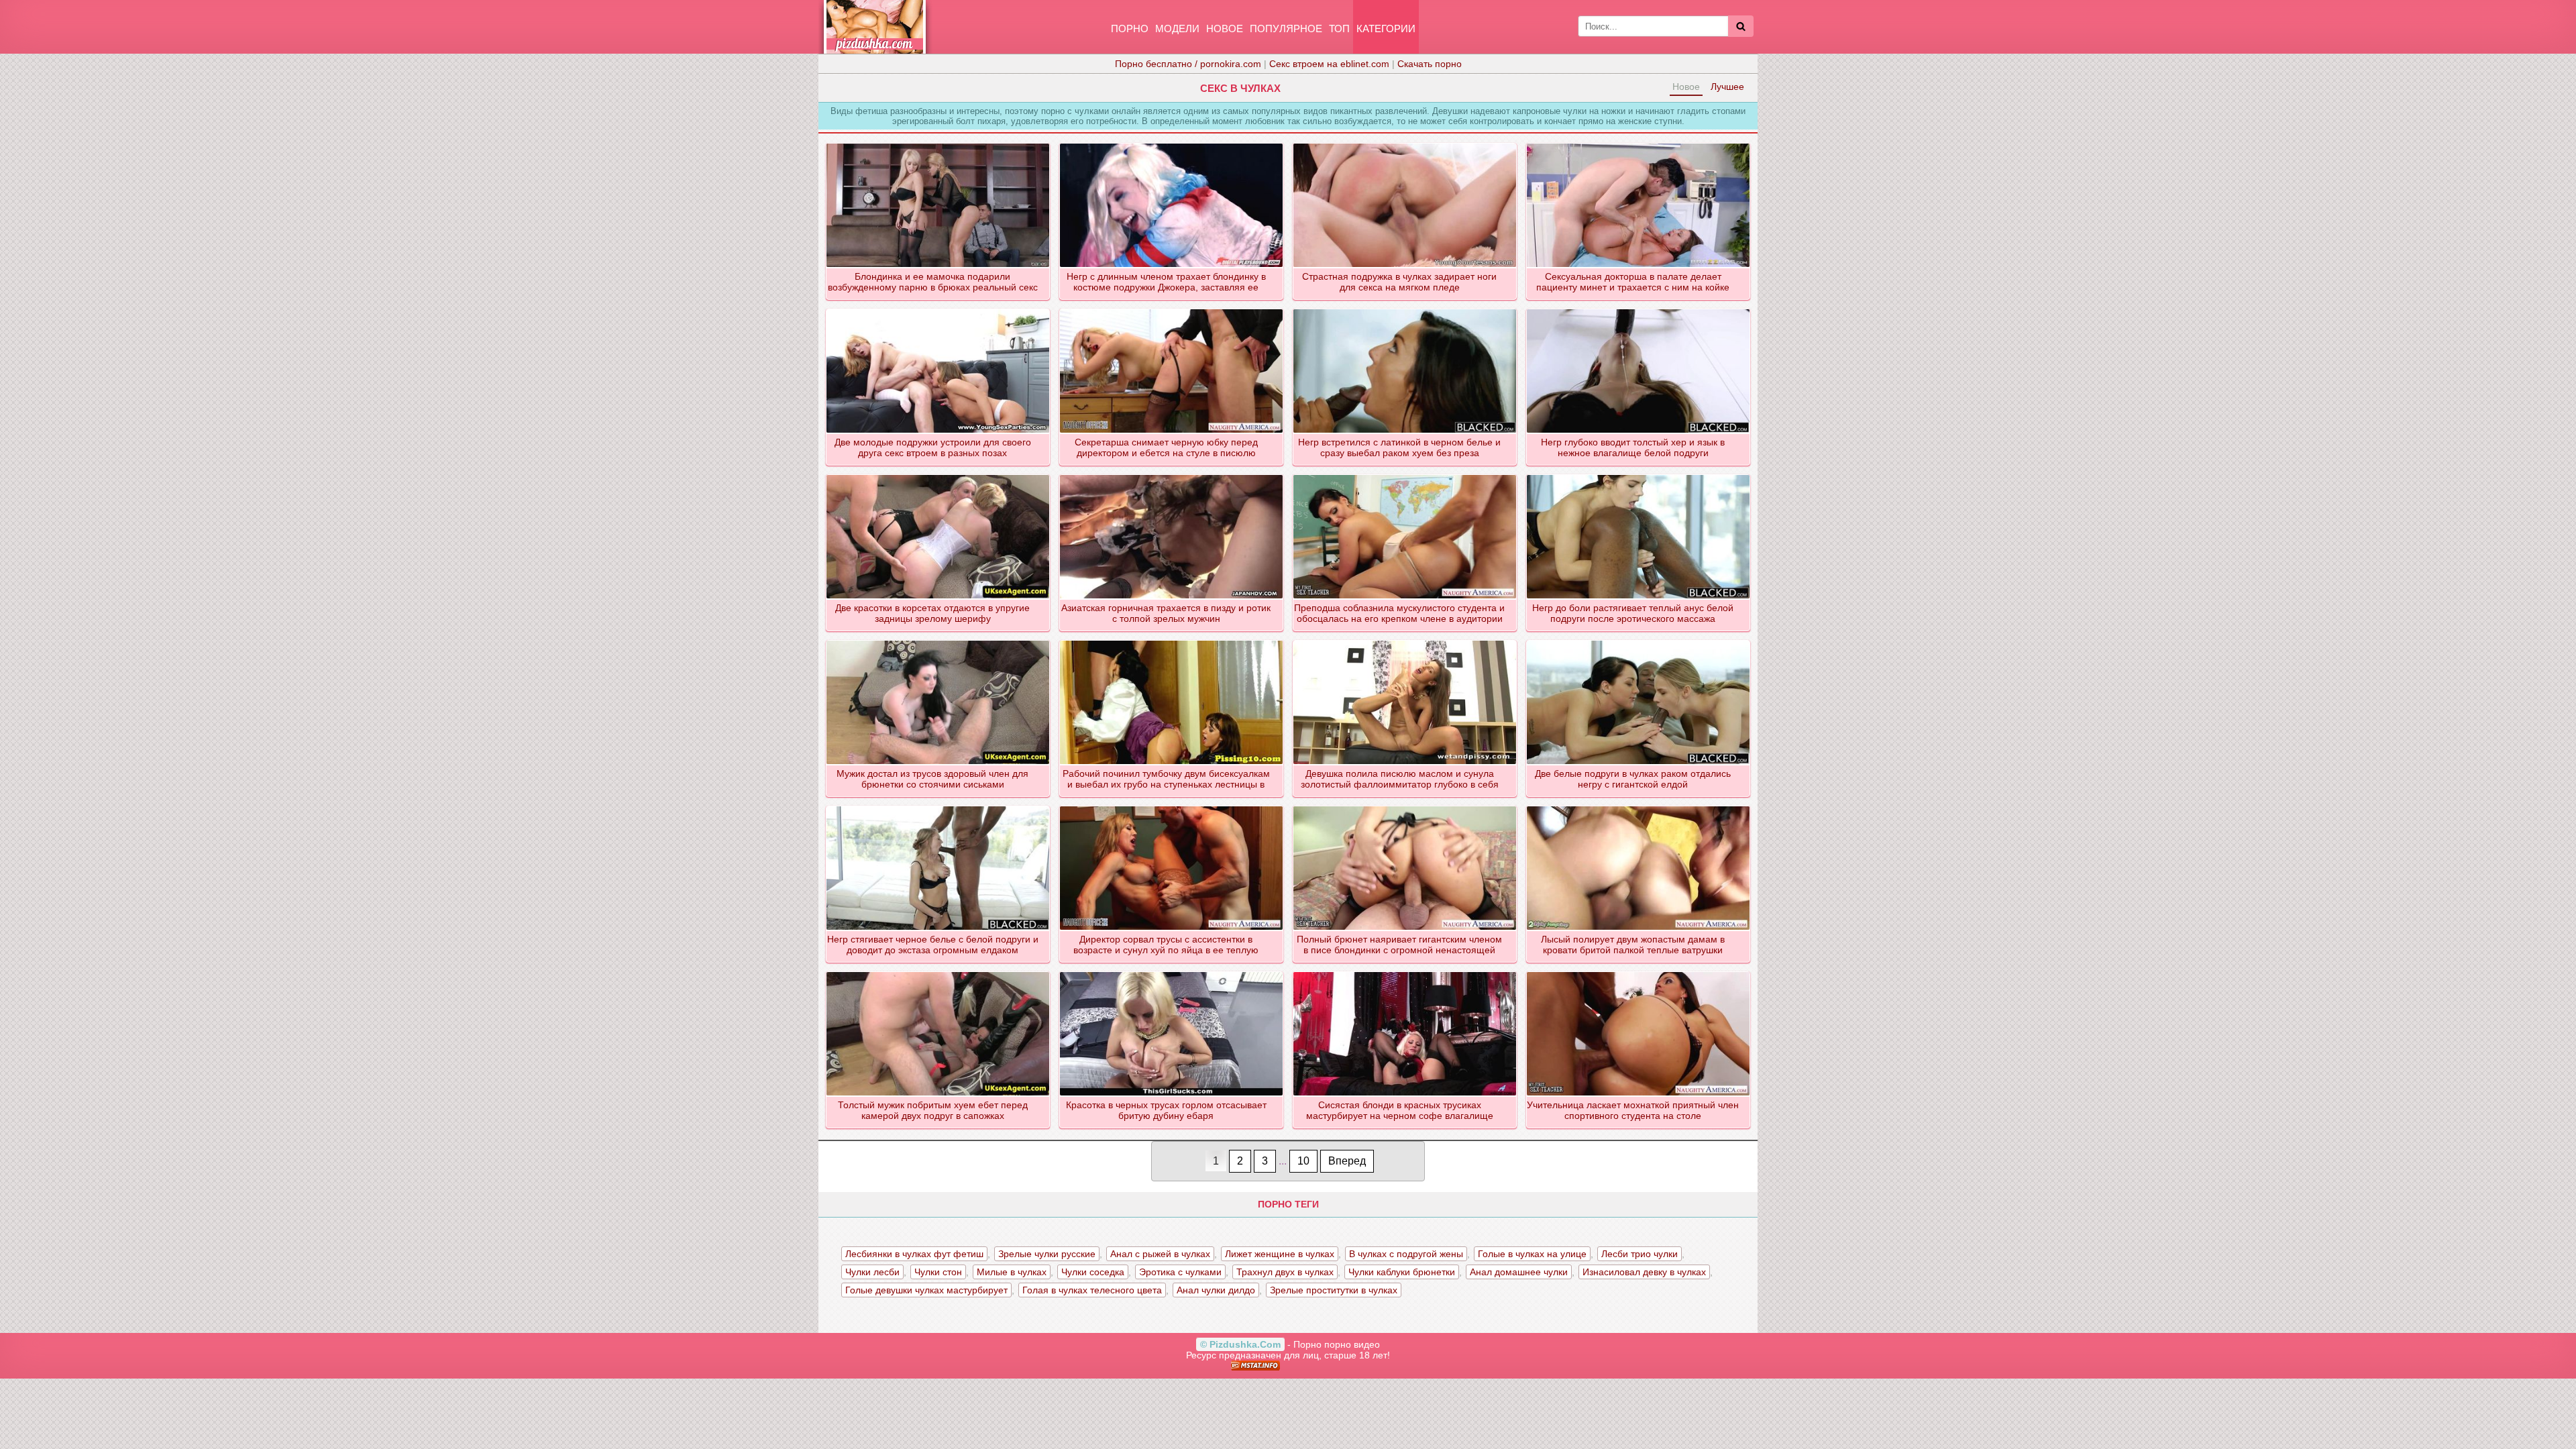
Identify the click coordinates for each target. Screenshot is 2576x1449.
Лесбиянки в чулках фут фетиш (914, 1254)
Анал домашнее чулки (1519, 1272)
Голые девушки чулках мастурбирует (926, 1290)
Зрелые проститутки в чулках (1334, 1290)
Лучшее (1727, 87)
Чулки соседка (1093, 1272)
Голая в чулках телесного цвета (1092, 1290)
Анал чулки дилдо (1216, 1290)
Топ (1339, 29)
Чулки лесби (872, 1272)
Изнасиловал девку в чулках (1644, 1272)
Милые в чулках (1012, 1272)
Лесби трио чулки (1640, 1254)
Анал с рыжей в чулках (1160, 1254)
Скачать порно (1430, 64)
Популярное (1286, 29)
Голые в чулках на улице (1532, 1254)
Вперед (1347, 1161)
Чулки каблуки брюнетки (1402, 1272)
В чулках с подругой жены (1406, 1254)
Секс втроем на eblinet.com (1329, 64)
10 (1303, 1161)
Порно (1130, 29)
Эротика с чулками (1180, 1272)
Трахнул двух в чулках (1285, 1272)
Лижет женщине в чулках (1280, 1254)
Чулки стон (938, 1272)
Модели (1177, 29)
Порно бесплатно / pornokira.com (1188, 64)
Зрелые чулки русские (1047, 1254)
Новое (1225, 29)
